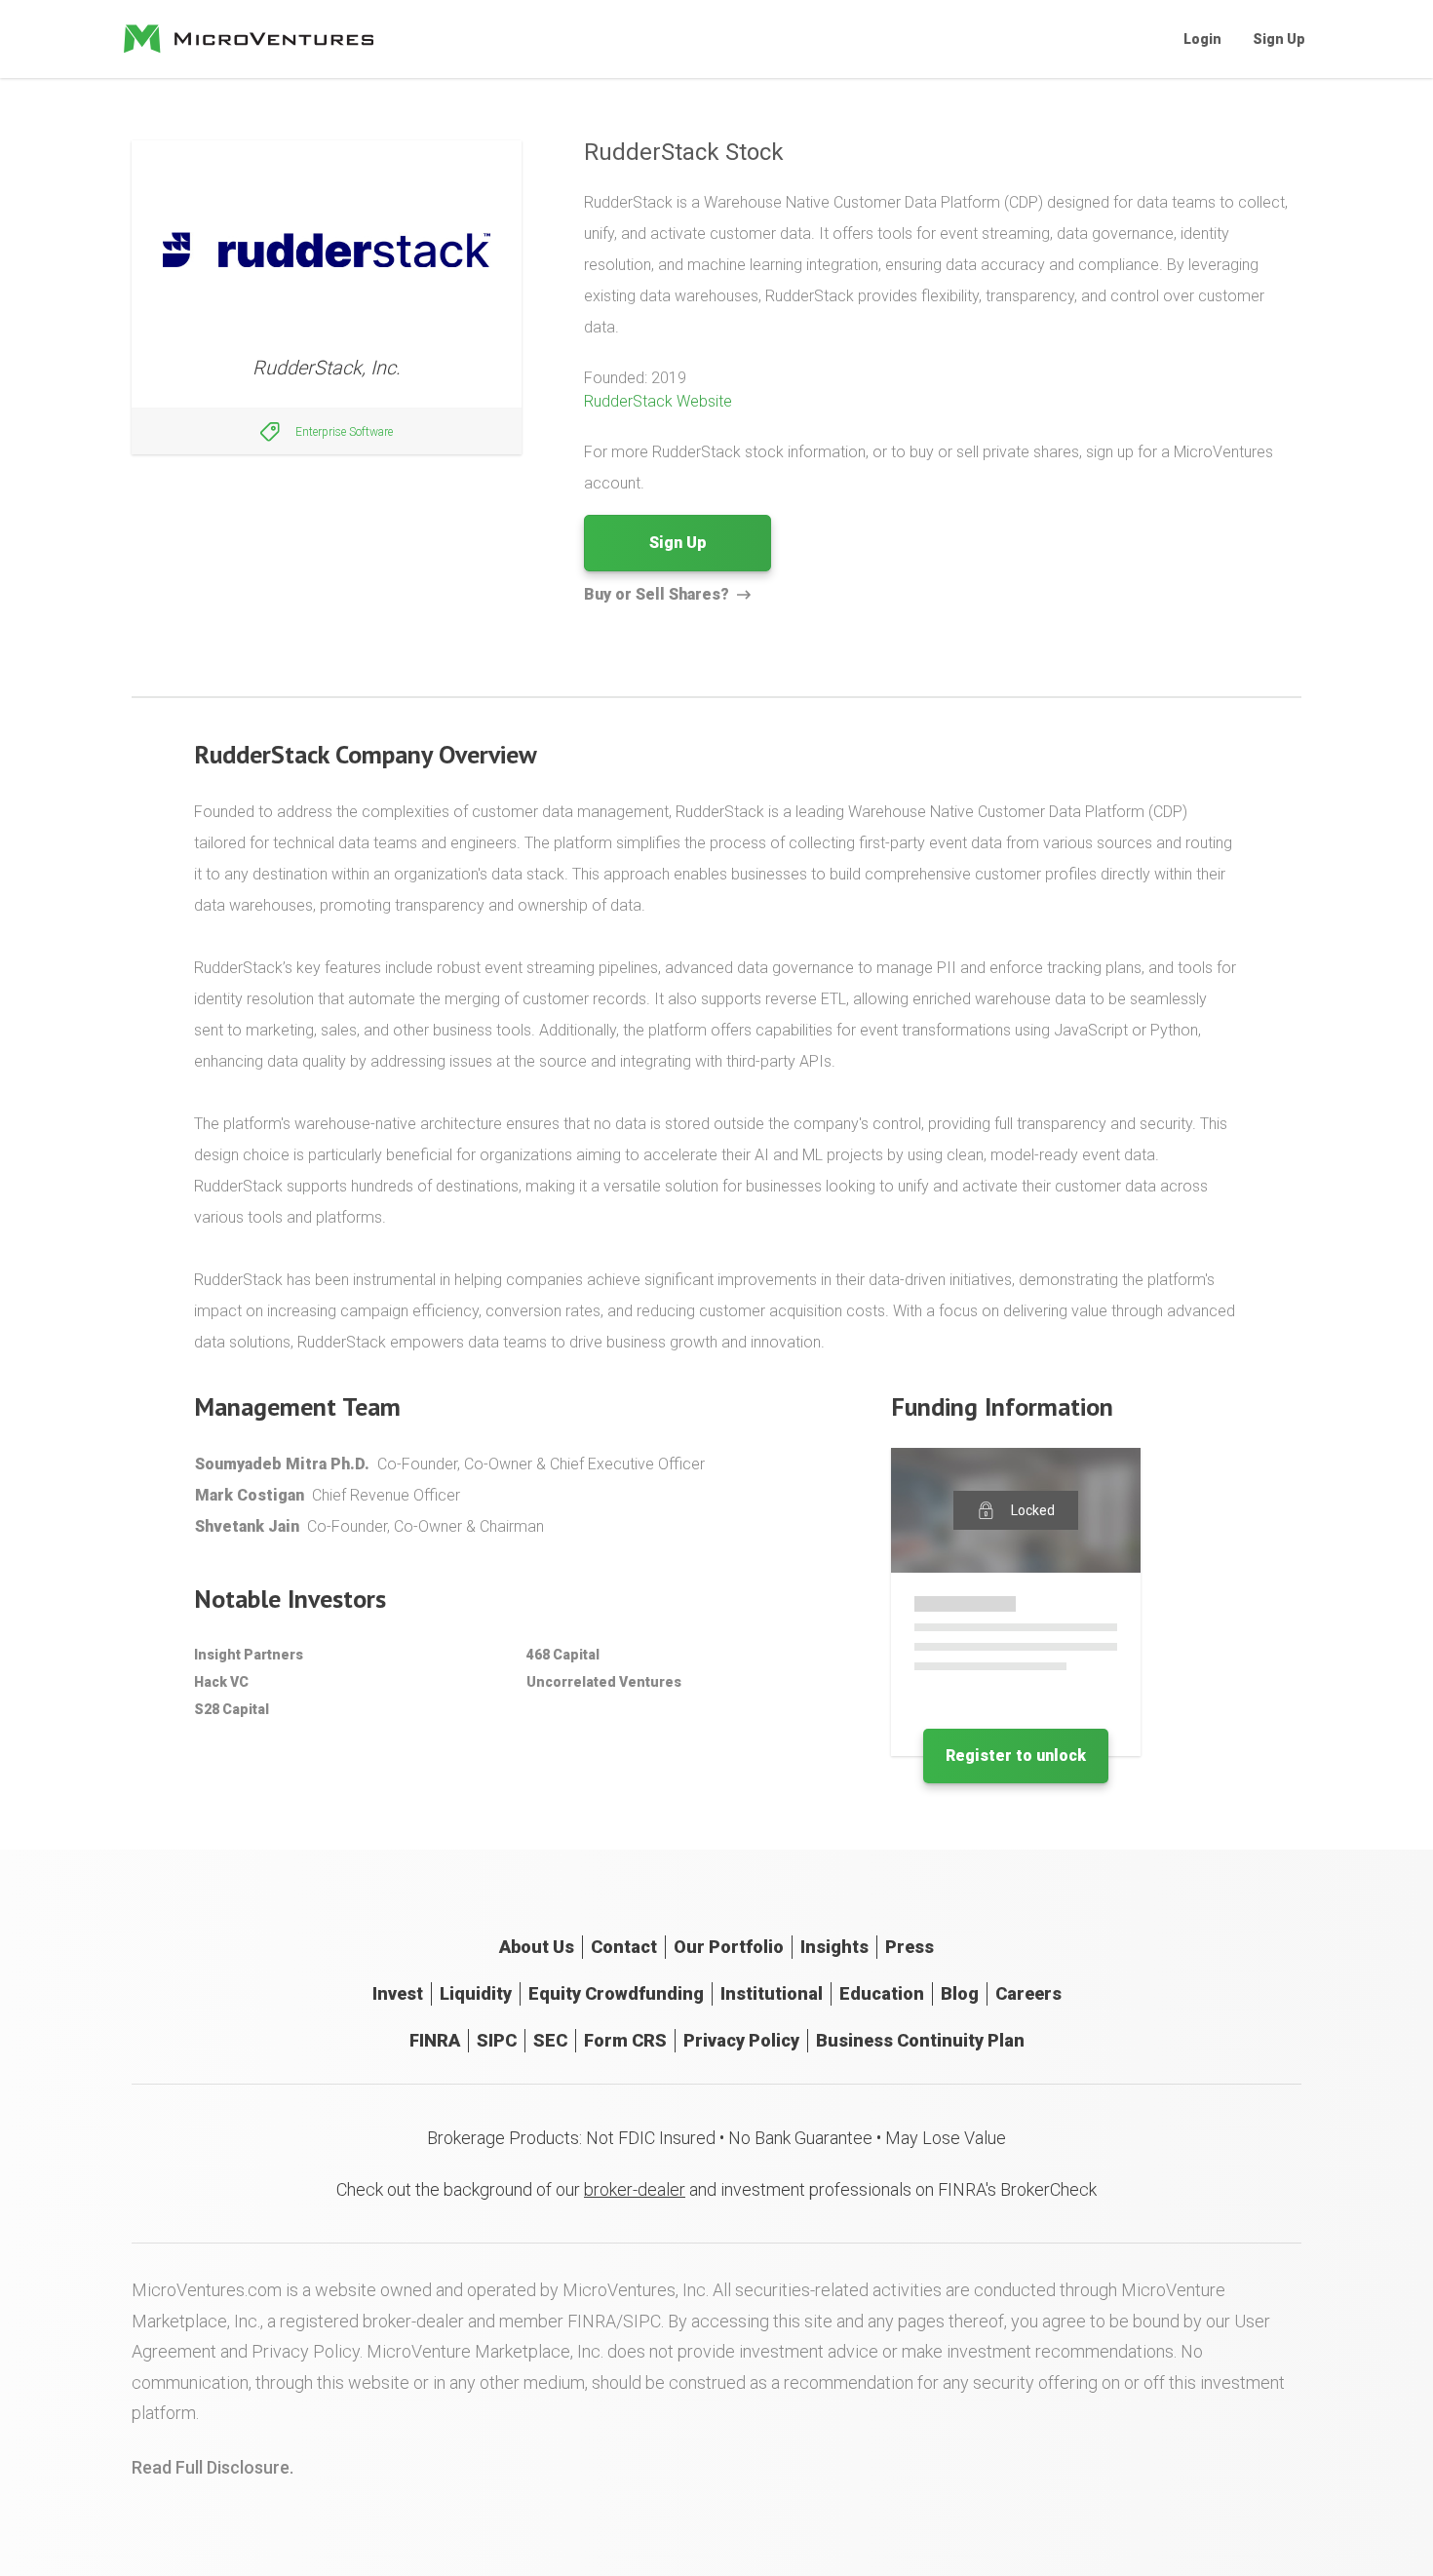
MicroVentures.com (207, 2290)
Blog (960, 1993)
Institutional (772, 1993)
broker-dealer (635, 2189)
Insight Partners (249, 1655)
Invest (398, 1993)
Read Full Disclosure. (213, 2467)
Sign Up (1279, 39)
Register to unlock (1016, 1756)
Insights (834, 1947)
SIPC (497, 2040)
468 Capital (563, 1655)
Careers (1028, 1993)
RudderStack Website (658, 401)
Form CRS (625, 2040)
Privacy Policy (741, 2040)
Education (882, 1993)
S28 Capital (232, 1709)
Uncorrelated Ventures (604, 1682)
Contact (624, 1947)
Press (910, 1947)
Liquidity (476, 1993)
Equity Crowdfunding (616, 1993)
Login (1202, 39)
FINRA (435, 2040)
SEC (550, 2040)
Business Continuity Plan (920, 2040)
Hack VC (221, 1682)
